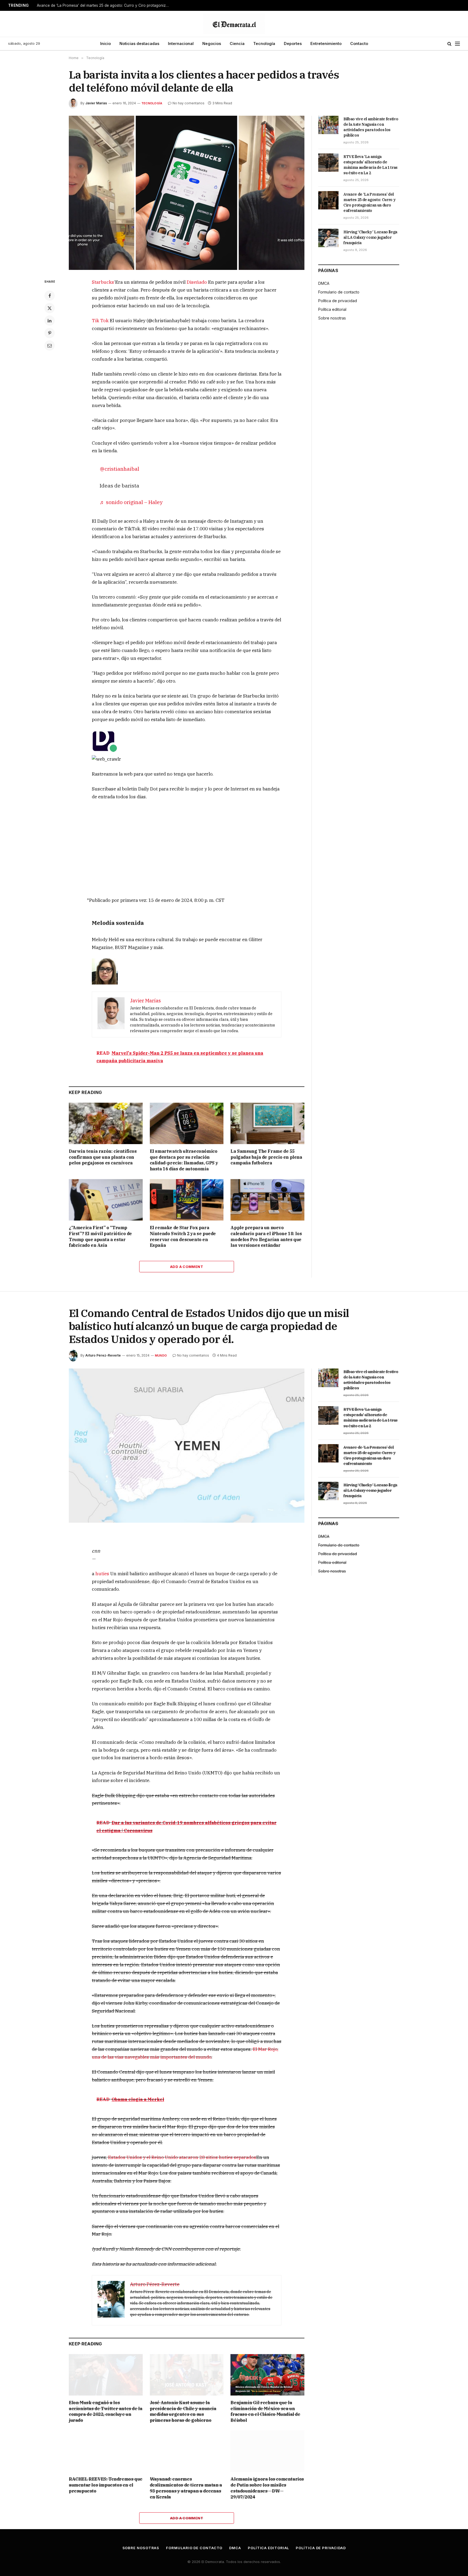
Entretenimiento (326, 43)
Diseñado (197, 282)
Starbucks (103, 282)
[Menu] (457, 44)
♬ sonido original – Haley (131, 502)
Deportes (293, 43)
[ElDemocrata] (234, 24)
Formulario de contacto (339, 292)
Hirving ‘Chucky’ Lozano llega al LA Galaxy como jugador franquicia (370, 237)
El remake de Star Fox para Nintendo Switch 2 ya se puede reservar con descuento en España (183, 1236)
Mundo (161, 1355)
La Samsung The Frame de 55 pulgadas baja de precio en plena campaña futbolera (266, 1157)
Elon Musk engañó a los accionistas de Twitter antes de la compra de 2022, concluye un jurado (105, 2411)
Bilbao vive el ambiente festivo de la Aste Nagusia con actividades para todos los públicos (371, 127)
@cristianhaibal (119, 469)
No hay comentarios (188, 103)
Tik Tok (100, 321)
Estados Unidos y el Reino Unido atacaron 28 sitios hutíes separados (182, 2157)
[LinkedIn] (50, 321)
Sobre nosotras (332, 318)
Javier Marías (96, 103)
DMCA (324, 283)
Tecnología (264, 43)
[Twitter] (50, 308)
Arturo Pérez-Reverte (103, 1355)
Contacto (359, 43)
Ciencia (237, 43)
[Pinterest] (50, 333)
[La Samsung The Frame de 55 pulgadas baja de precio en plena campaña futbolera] (267, 1123)
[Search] (449, 44)
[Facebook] (50, 296)
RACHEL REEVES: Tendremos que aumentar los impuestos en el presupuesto (106, 2485)
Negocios (212, 43)
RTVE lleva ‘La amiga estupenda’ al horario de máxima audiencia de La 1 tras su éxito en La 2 (370, 165)
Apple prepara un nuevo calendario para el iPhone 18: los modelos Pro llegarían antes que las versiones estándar (266, 1236)
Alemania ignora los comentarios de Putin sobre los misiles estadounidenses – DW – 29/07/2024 (267, 2488)
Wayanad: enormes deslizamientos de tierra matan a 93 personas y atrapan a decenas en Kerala (186, 2488)
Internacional (181, 43)
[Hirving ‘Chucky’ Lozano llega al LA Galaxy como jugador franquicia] (328, 238)
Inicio (105, 43)
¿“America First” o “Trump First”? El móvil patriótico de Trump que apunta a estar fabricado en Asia (100, 1236)
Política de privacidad (338, 301)
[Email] (50, 346)
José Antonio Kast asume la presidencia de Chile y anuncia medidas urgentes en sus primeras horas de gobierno (183, 2411)
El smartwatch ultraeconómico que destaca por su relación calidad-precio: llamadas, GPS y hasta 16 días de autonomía (184, 1160)
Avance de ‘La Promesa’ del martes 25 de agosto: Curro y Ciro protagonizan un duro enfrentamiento (105, 5)
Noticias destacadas (139, 43)
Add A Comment (187, 1267)
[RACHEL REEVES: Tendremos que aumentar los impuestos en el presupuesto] (106, 2451)
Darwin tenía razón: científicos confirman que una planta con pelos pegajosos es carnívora (103, 1157)
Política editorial (332, 309)
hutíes (102, 1574)
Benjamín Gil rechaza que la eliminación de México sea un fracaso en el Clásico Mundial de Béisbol (265, 2411)
